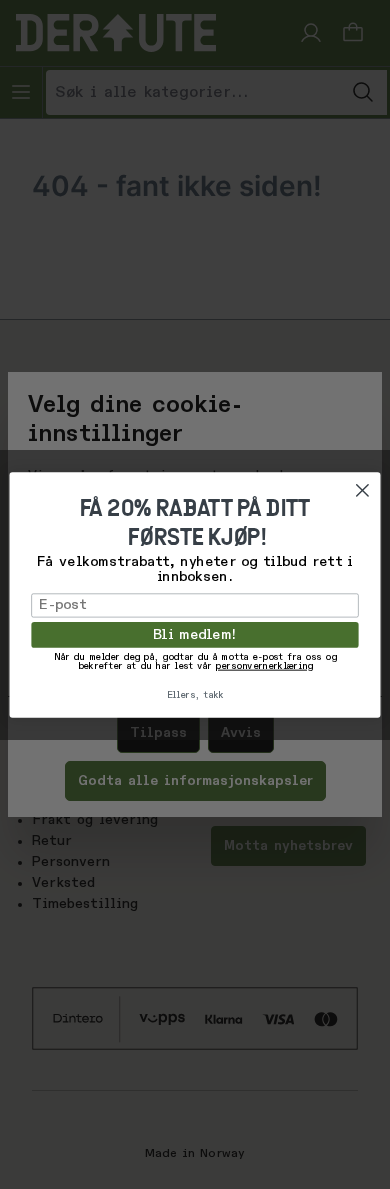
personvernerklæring (263, 667)
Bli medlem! (195, 634)
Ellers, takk (195, 696)
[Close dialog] (362, 490)
